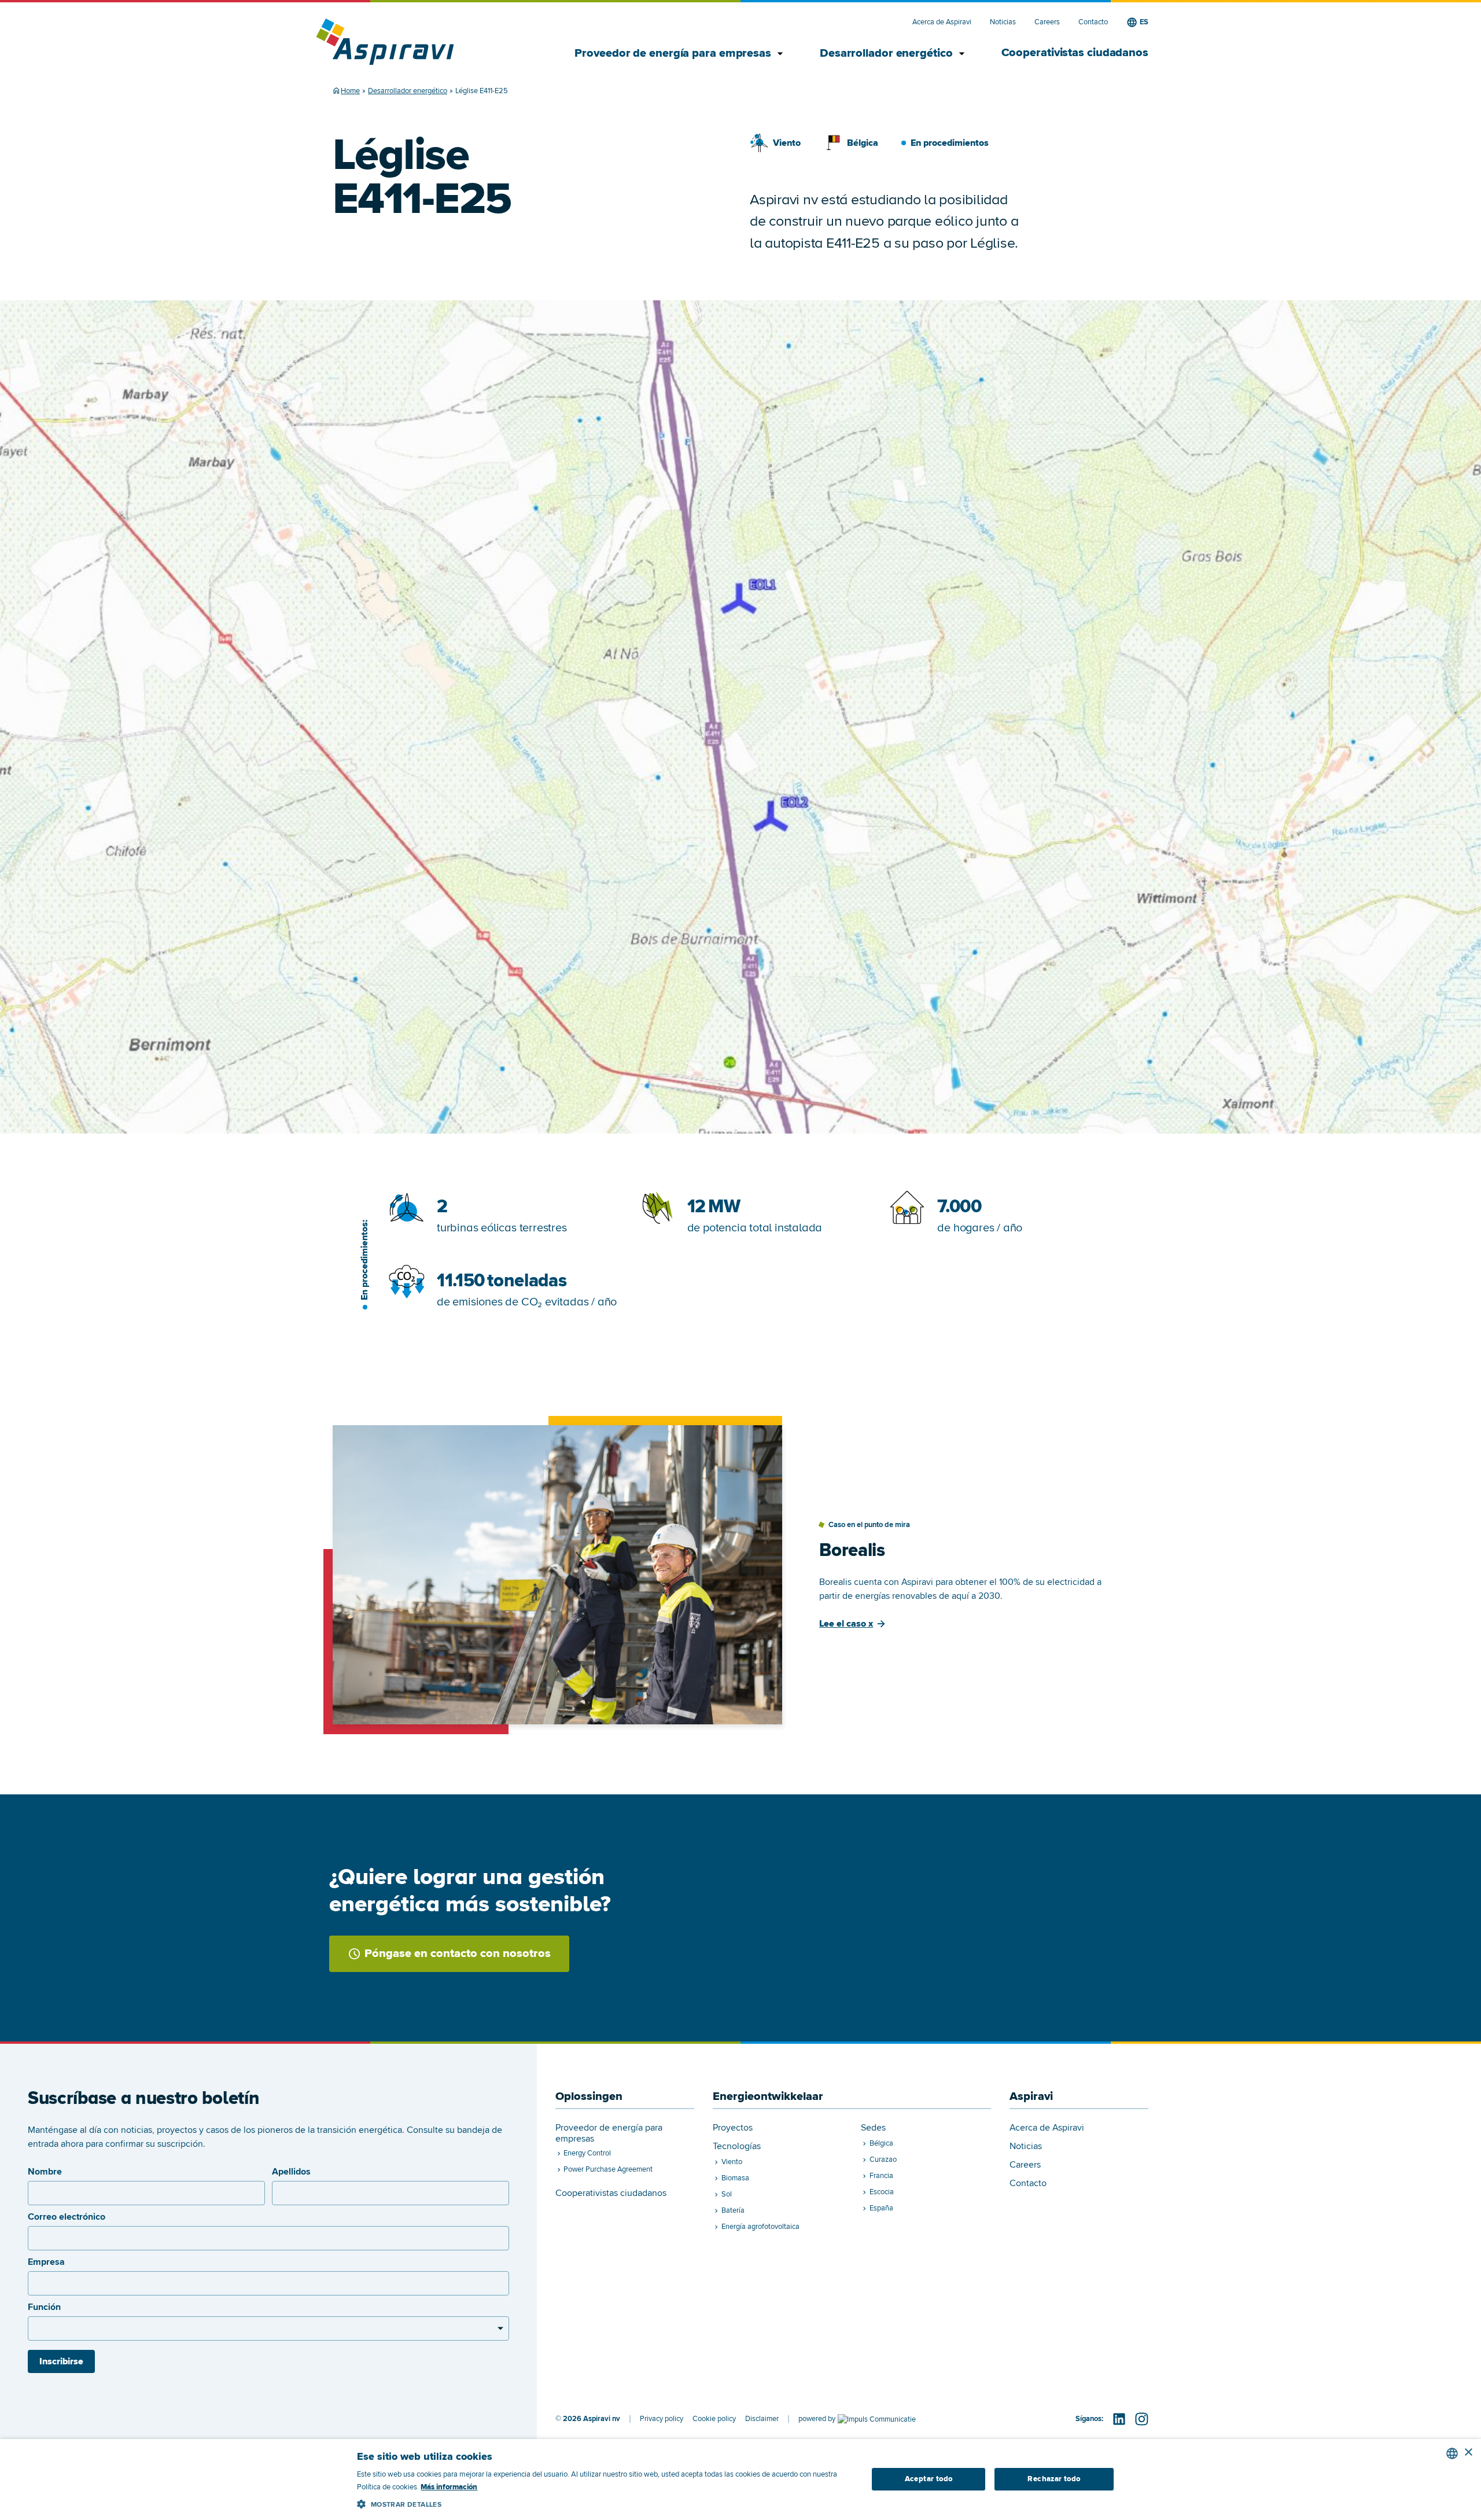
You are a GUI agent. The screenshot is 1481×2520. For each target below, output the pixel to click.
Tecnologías (737, 2146)
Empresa (46, 2262)
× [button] (1468, 2453)
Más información (449, 2487)
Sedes (873, 2128)
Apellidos (291, 2172)
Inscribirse (61, 2361)
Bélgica (863, 143)
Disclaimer (762, 2419)
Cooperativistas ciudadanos (1075, 53)
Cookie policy (714, 2419)
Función (44, 2307)
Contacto (1093, 22)
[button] (604, 2502)
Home (350, 91)
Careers (1047, 22)
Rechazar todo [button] (1054, 2479)
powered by (817, 2419)
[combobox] (1452, 2453)
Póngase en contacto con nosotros (458, 1954)
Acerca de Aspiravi (942, 22)
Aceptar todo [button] (929, 2479)
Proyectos (733, 2128)
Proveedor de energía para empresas (674, 54)
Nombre (45, 2172)
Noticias (1003, 22)
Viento (787, 143)
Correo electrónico (67, 2217)
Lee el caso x (846, 1624)
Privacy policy (662, 2419)
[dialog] (740, 2479)
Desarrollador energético (887, 54)
